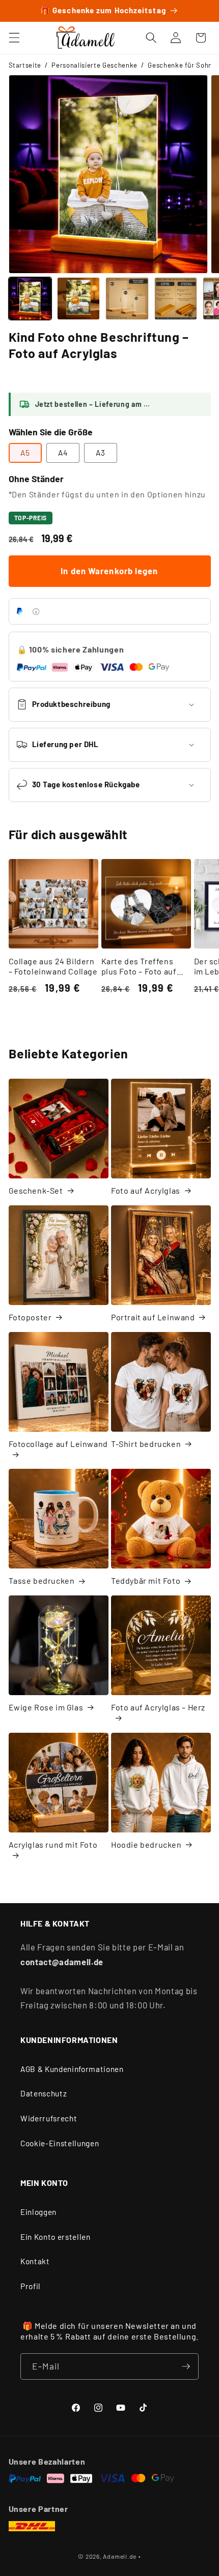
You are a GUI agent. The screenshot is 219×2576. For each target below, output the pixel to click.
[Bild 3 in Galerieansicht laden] (127, 299)
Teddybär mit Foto (146, 1580)
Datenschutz (44, 2093)
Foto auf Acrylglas (146, 1190)
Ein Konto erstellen (56, 2237)
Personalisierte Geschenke (94, 65)
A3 (101, 453)
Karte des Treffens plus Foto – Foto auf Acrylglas (139, 967)
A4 (63, 453)
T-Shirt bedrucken (146, 1444)
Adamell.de (120, 2556)
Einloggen (38, 2212)
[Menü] (14, 38)
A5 (25, 453)
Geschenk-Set (36, 1190)
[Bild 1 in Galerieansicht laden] (30, 299)
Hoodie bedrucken (146, 1844)
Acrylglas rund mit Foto (53, 1844)
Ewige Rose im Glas (46, 1707)
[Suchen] (151, 38)
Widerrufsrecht (49, 2118)
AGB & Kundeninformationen (72, 2069)
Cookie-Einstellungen (60, 2143)
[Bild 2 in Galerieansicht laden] (78, 299)
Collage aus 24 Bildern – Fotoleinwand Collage (53, 966)
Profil (31, 2286)
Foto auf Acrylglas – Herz (158, 1707)
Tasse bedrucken (42, 1580)
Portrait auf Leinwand (153, 1317)
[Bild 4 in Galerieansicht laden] (176, 299)
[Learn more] (36, 612)
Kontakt (35, 2261)
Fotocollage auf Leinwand (58, 1444)
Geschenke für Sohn (180, 65)
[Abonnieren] (186, 2366)
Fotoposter (30, 1317)
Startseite (25, 65)
